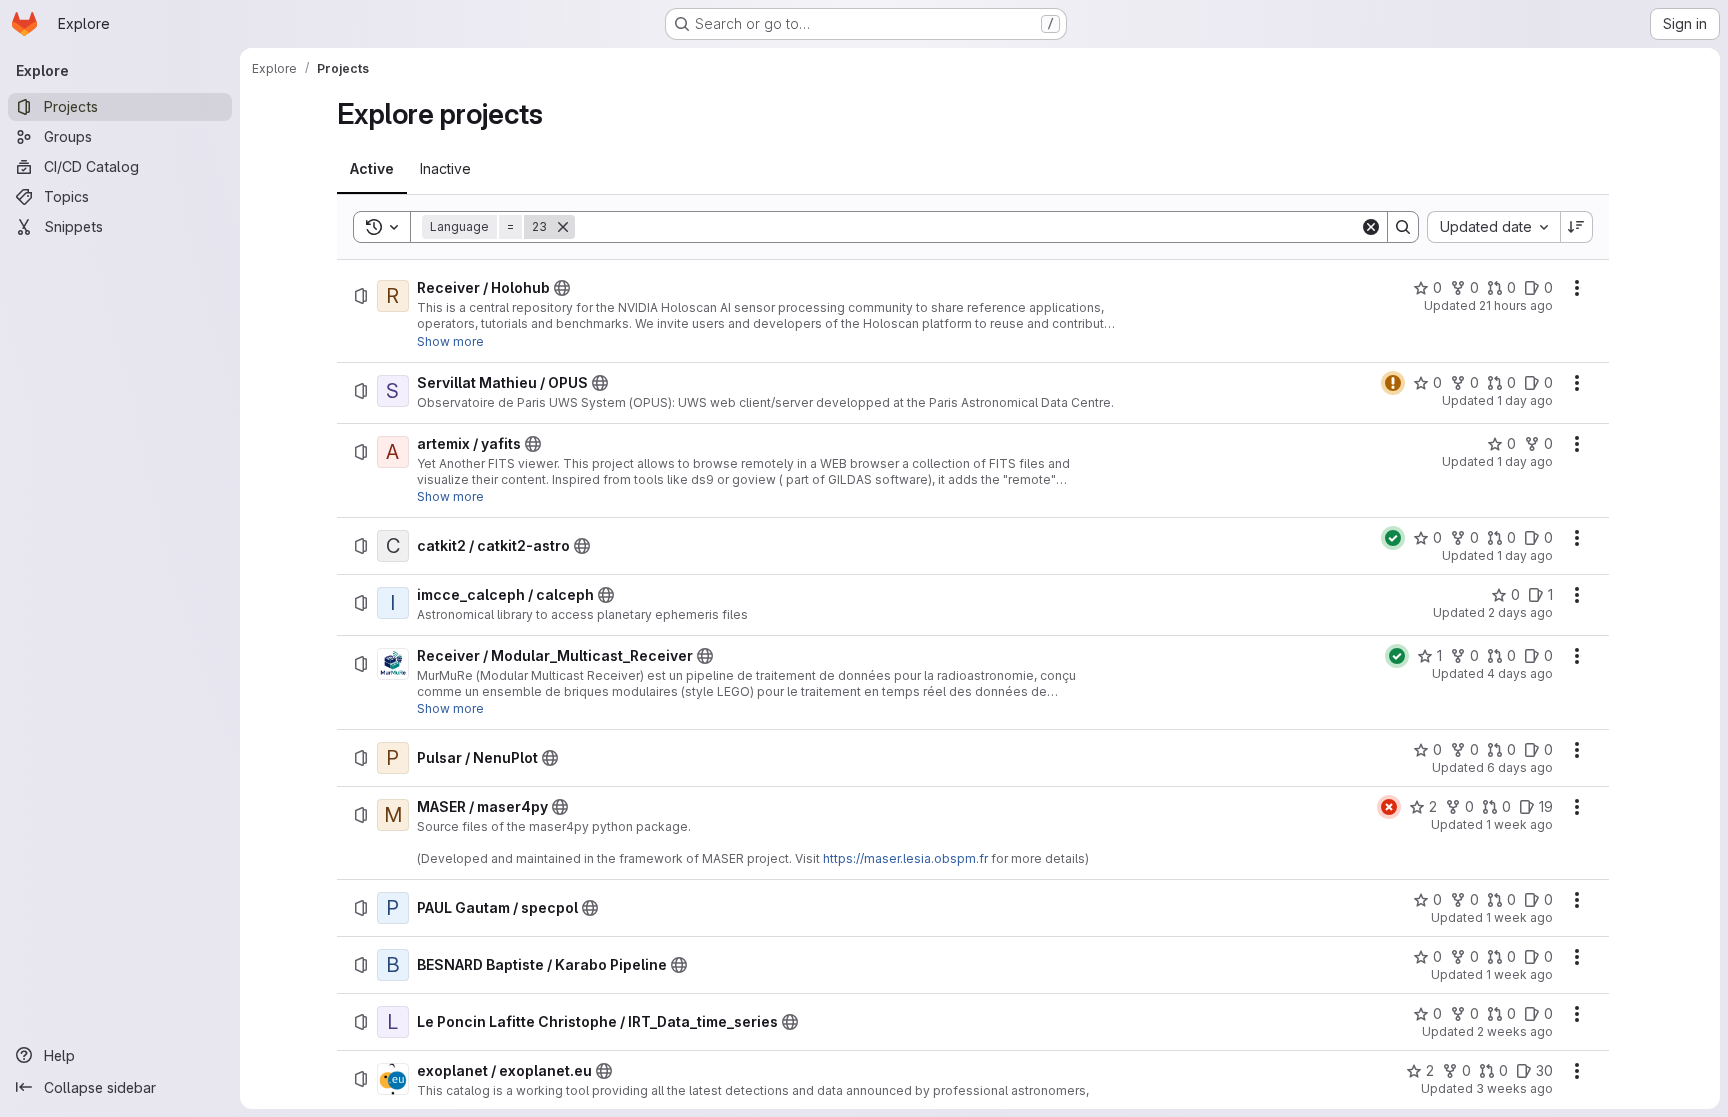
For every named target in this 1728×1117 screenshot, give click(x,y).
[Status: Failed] (1389, 807)
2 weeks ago (1515, 1031)
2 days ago (1520, 612)
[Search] (1403, 227)
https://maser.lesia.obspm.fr (905, 858)
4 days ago (1520, 673)
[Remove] (563, 227)
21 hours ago (1516, 305)
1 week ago (1519, 824)
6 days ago (1520, 767)
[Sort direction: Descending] (1577, 227)
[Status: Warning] (1393, 383)
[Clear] (1371, 227)
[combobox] (1493, 227)
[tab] (372, 169)
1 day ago (1525, 400)
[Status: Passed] (1393, 538)
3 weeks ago (1514, 1088)
